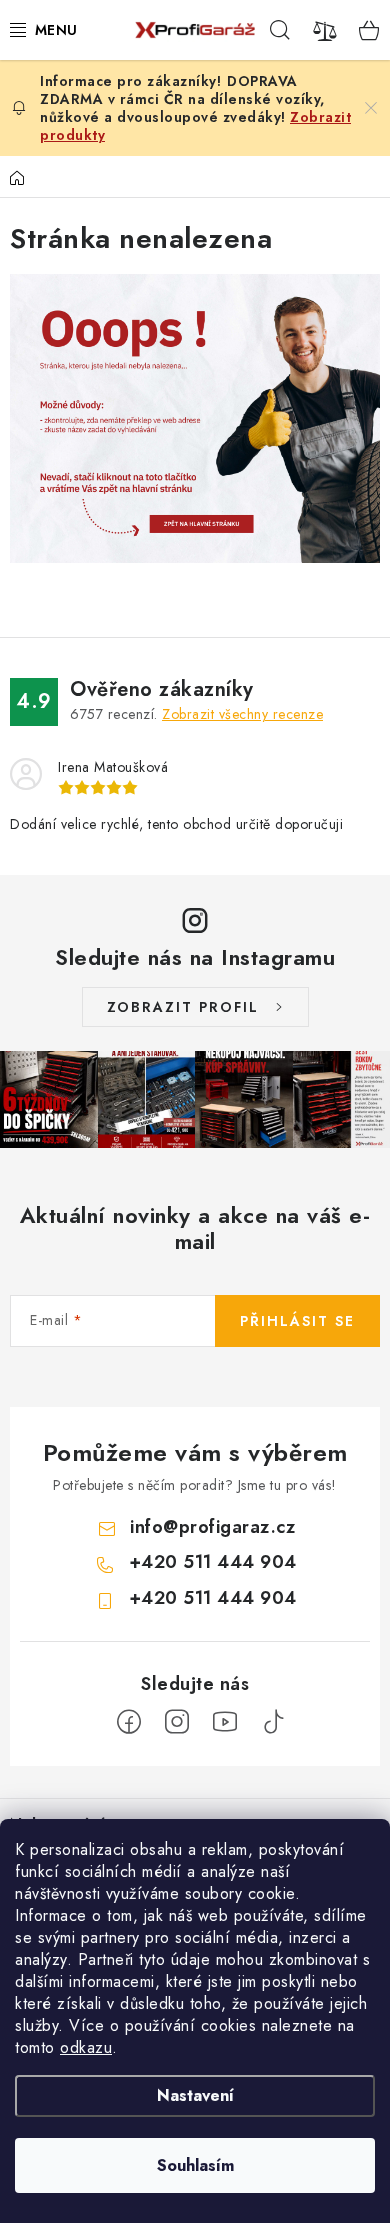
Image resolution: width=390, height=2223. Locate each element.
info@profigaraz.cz (212, 1527)
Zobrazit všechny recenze (242, 714)
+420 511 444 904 (213, 1562)
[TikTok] (273, 1722)
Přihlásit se (297, 1321)
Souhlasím (195, 2165)
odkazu (86, 2047)
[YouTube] (225, 1722)
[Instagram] (177, 1722)
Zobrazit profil (183, 1007)
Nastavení (195, 2095)
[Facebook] (129, 1722)
